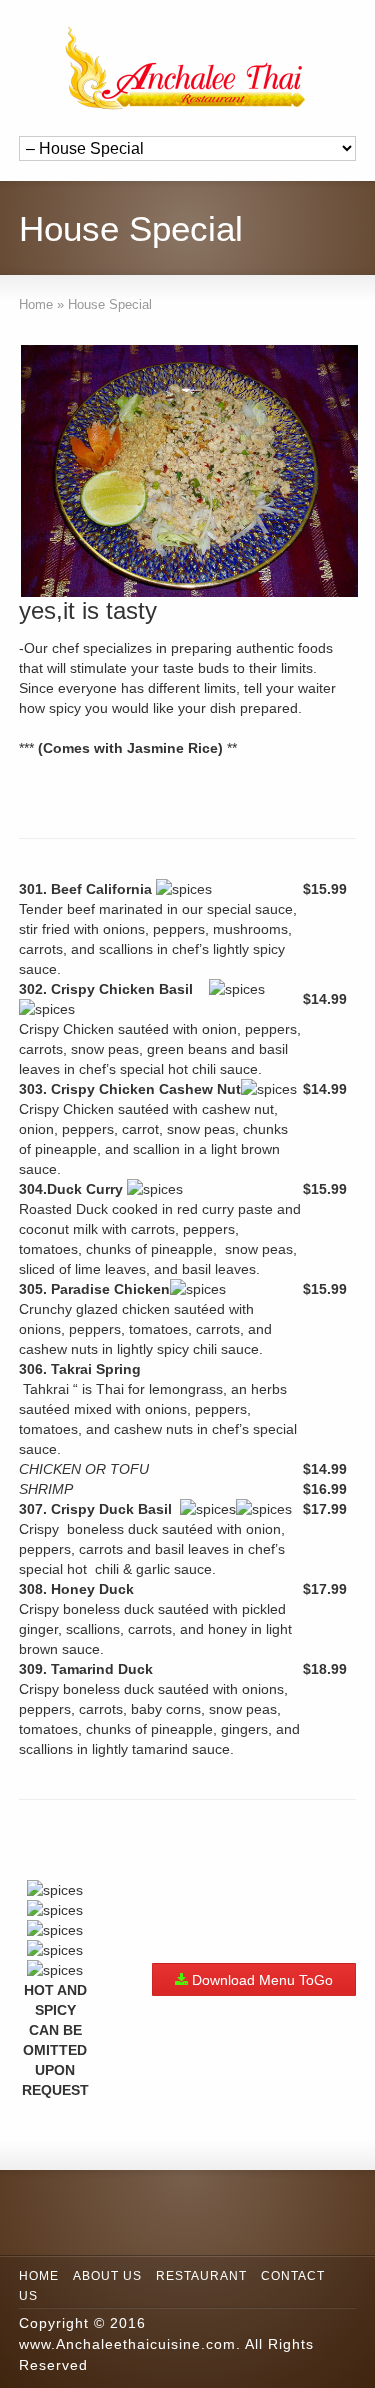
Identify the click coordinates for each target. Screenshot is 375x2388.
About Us (107, 2276)
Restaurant (201, 2276)
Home (39, 2276)
